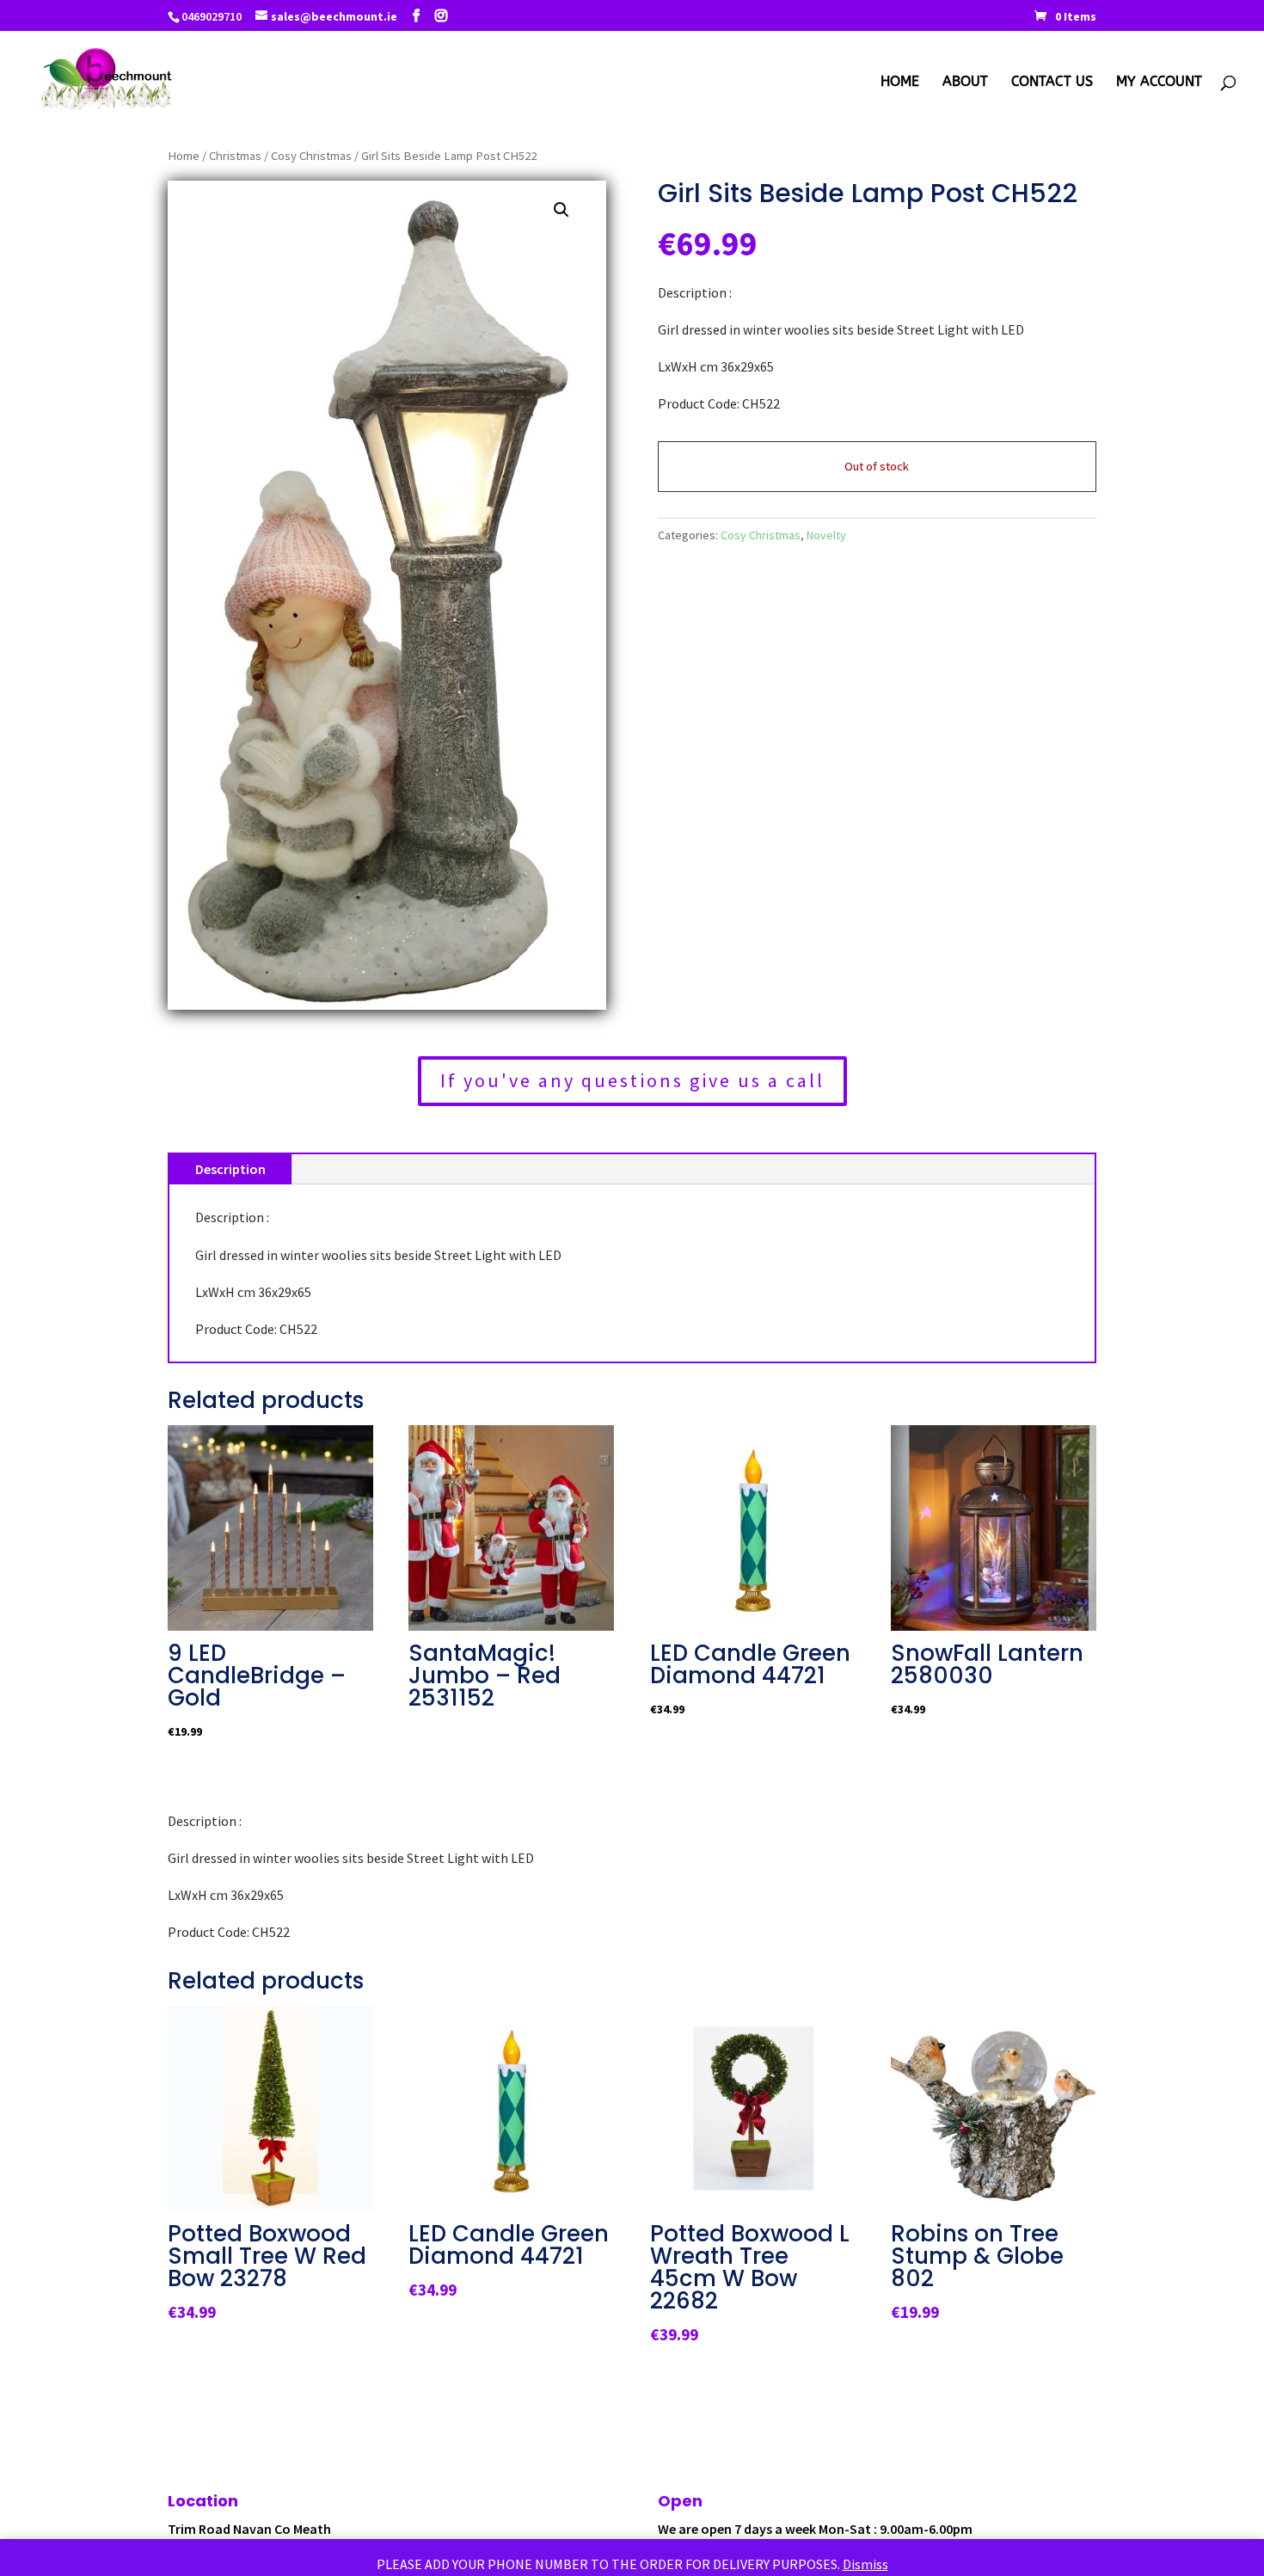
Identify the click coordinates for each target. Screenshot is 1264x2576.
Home (900, 83)
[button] (561, 210)
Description (230, 1169)
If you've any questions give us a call (632, 1080)
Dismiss (865, 2564)
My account (1159, 83)
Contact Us (1052, 83)
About (965, 83)
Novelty (826, 535)
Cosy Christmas (311, 156)
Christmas (235, 156)
